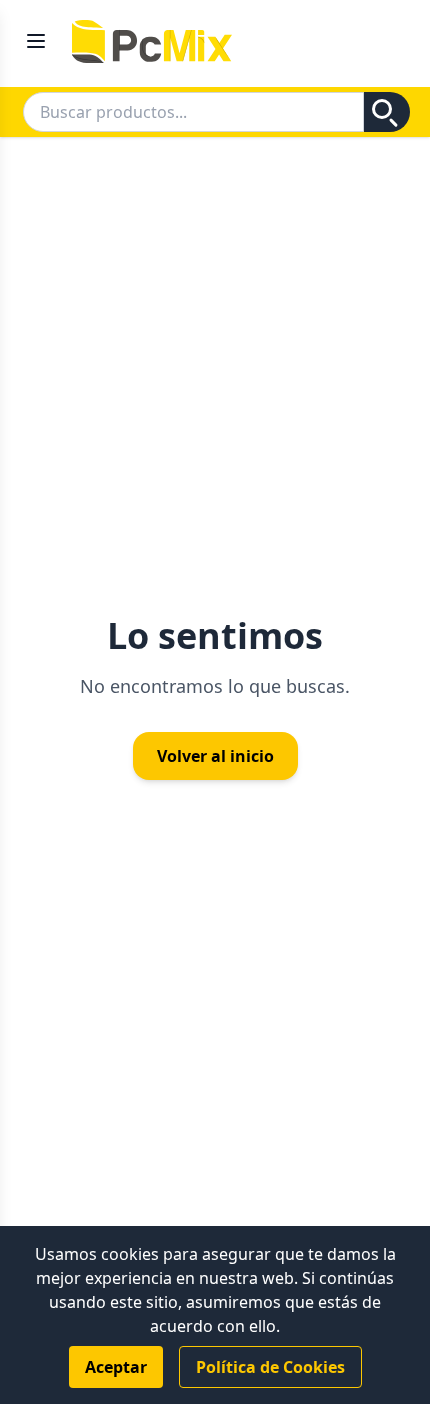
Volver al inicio (215, 756)
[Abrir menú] (36, 31)
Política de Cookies (270, 1367)
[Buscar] (387, 112)
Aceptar (116, 1367)
